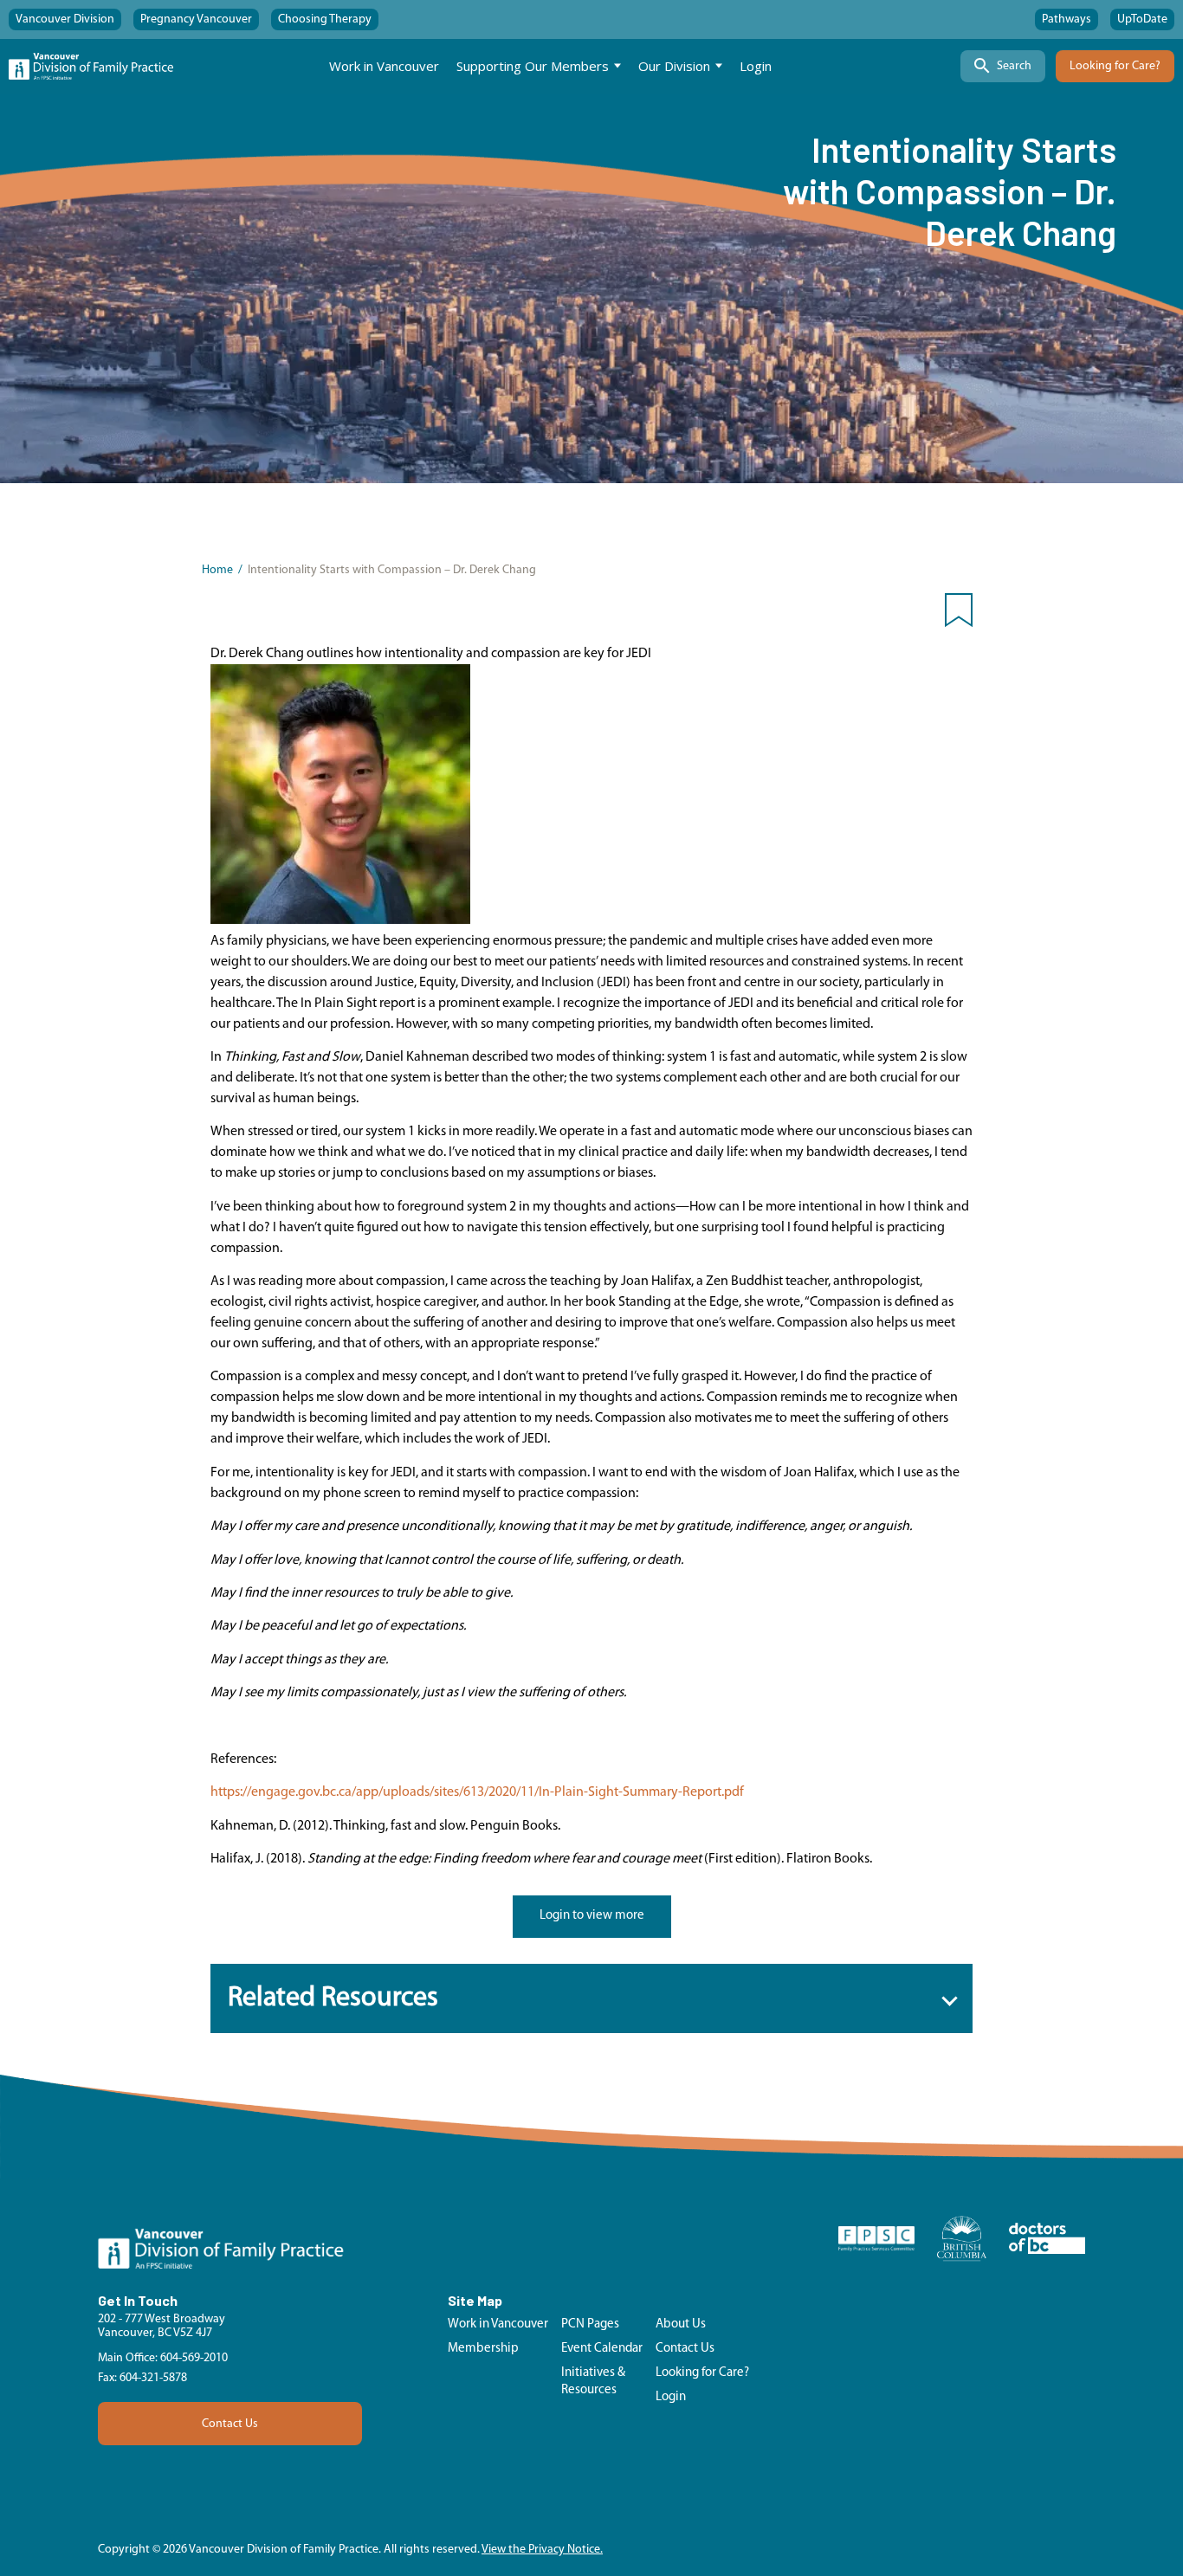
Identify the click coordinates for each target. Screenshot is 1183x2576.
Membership (483, 2349)
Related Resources (333, 1998)
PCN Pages (590, 2324)
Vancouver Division (65, 19)
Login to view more (592, 1916)
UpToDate (1142, 19)
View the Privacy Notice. (542, 2550)
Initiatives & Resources (593, 2382)
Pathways (1067, 19)
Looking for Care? (1115, 66)
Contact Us (230, 2424)
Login (756, 66)
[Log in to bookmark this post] (959, 614)
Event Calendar (602, 2349)
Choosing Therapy (325, 19)
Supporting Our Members (533, 66)
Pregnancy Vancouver (196, 19)
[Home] (91, 66)
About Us (681, 2324)
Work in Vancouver (384, 66)
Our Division (674, 66)
